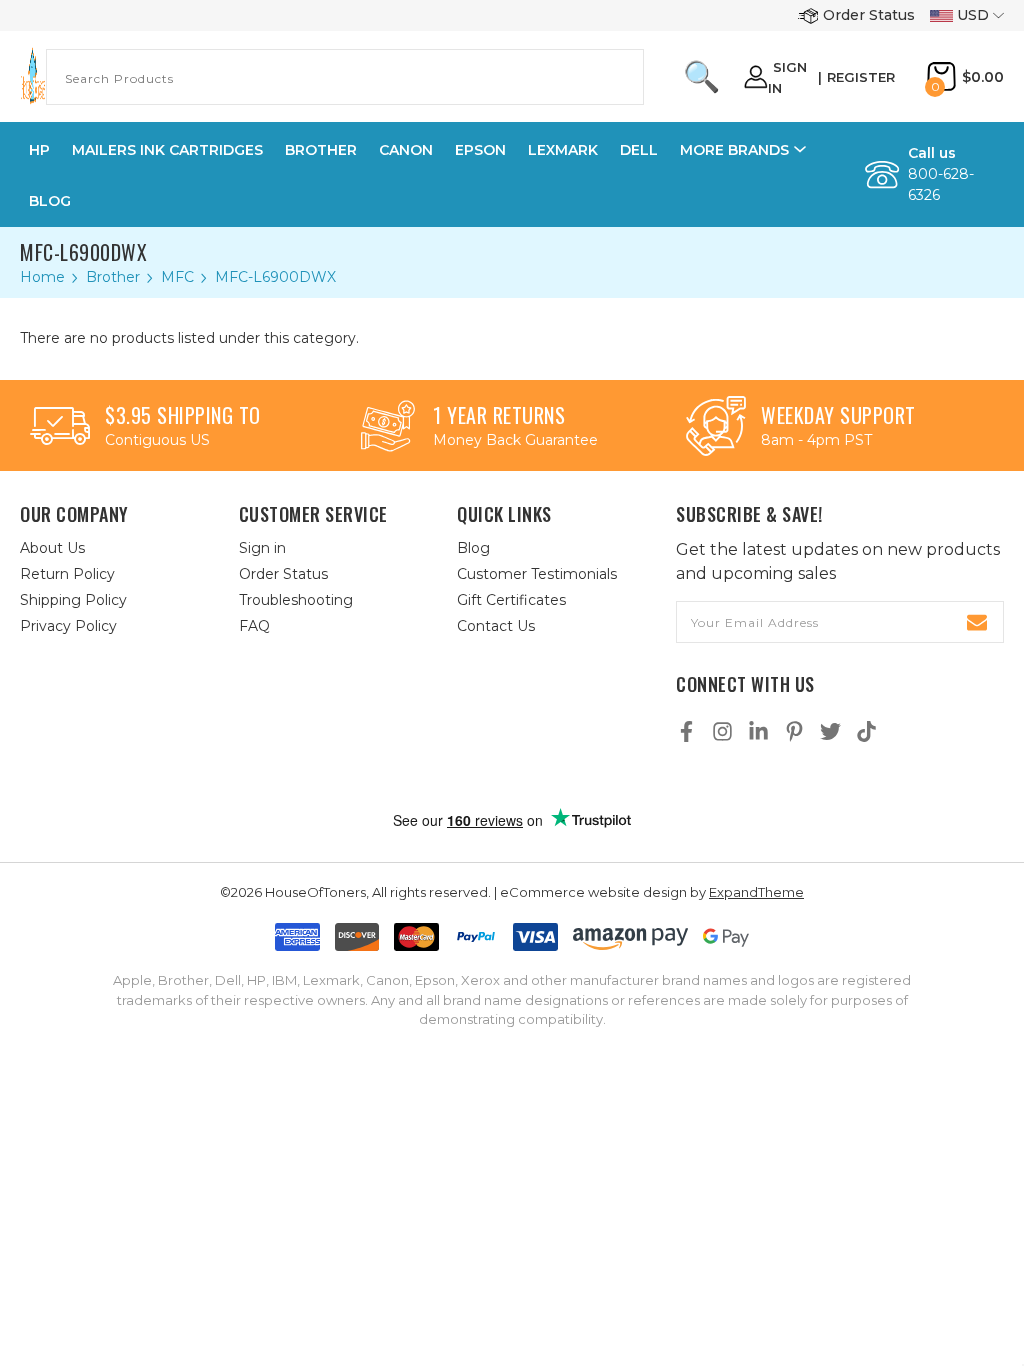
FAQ (254, 626)
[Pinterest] (794, 731)
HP (39, 150)
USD (973, 15)
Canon (406, 150)
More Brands (734, 150)
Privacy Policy (68, 626)
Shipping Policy (73, 600)
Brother (321, 150)
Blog (50, 201)
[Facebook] (686, 731)
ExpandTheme (756, 892)
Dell (639, 150)
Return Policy (67, 574)
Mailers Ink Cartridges (167, 150)
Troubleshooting (296, 600)
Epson (480, 150)
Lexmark (563, 150)
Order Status (869, 15)
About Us (52, 548)
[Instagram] (722, 731)
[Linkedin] (758, 731)
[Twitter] (830, 731)
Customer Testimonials (537, 574)
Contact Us (496, 626)
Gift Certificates (511, 600)
